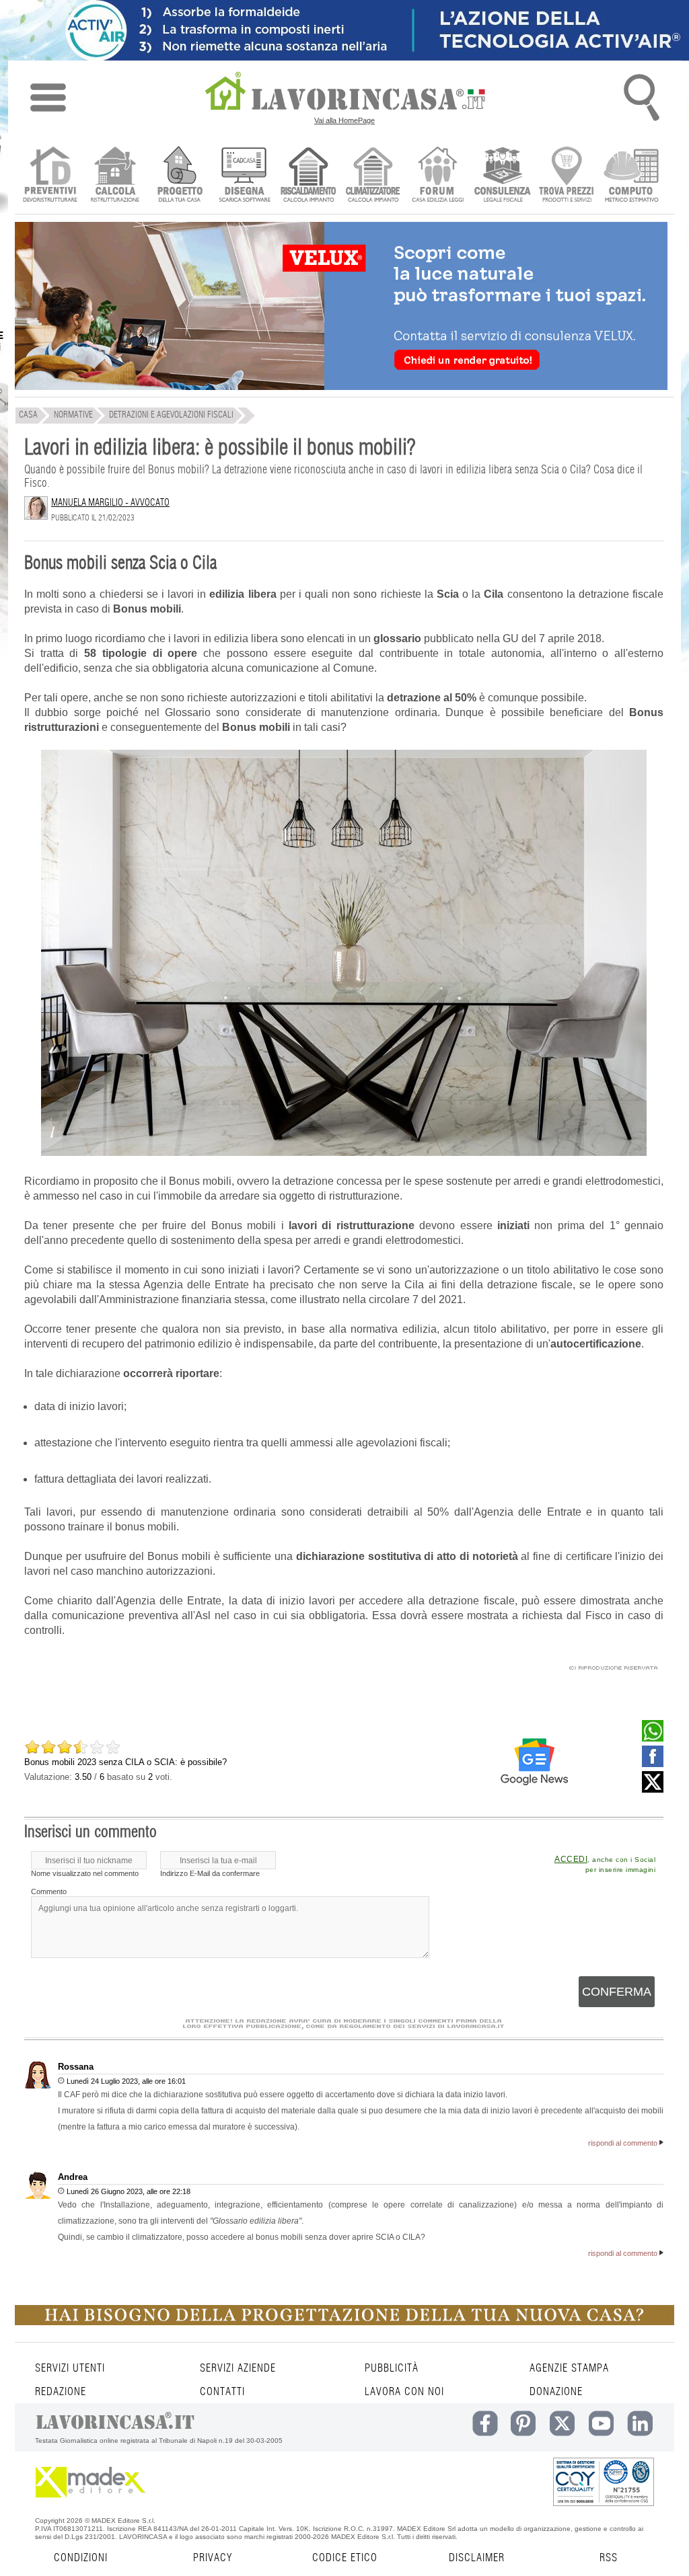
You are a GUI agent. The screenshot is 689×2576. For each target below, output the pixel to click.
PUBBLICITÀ (392, 2368)
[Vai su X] (653, 1789)
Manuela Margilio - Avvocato (110, 503)
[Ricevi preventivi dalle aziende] (50, 176)
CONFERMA (617, 1992)
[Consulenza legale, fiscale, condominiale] (502, 176)
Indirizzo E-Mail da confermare (210, 1873)
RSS (609, 2558)
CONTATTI (222, 2392)
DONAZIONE (556, 2392)
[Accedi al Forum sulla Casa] (438, 176)
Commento (49, 1891)
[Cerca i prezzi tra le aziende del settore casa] (567, 176)
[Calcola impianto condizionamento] (373, 176)
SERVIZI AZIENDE (238, 2368)
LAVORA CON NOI (404, 2392)
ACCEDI (571, 1859)
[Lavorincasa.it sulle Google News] (534, 1762)
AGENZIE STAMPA (569, 2368)
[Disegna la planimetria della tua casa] (244, 176)
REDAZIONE (61, 2392)
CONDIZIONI (81, 2558)
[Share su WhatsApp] (653, 1738)
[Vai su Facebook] (653, 1764)
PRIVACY (213, 2558)
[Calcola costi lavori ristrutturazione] (115, 176)
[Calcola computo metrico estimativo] (631, 176)
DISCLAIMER (477, 2558)
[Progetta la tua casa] (344, 2323)
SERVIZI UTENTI (70, 2368)
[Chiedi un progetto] (179, 176)
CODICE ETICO (345, 2558)
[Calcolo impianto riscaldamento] (309, 176)
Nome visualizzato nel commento (85, 1873)
